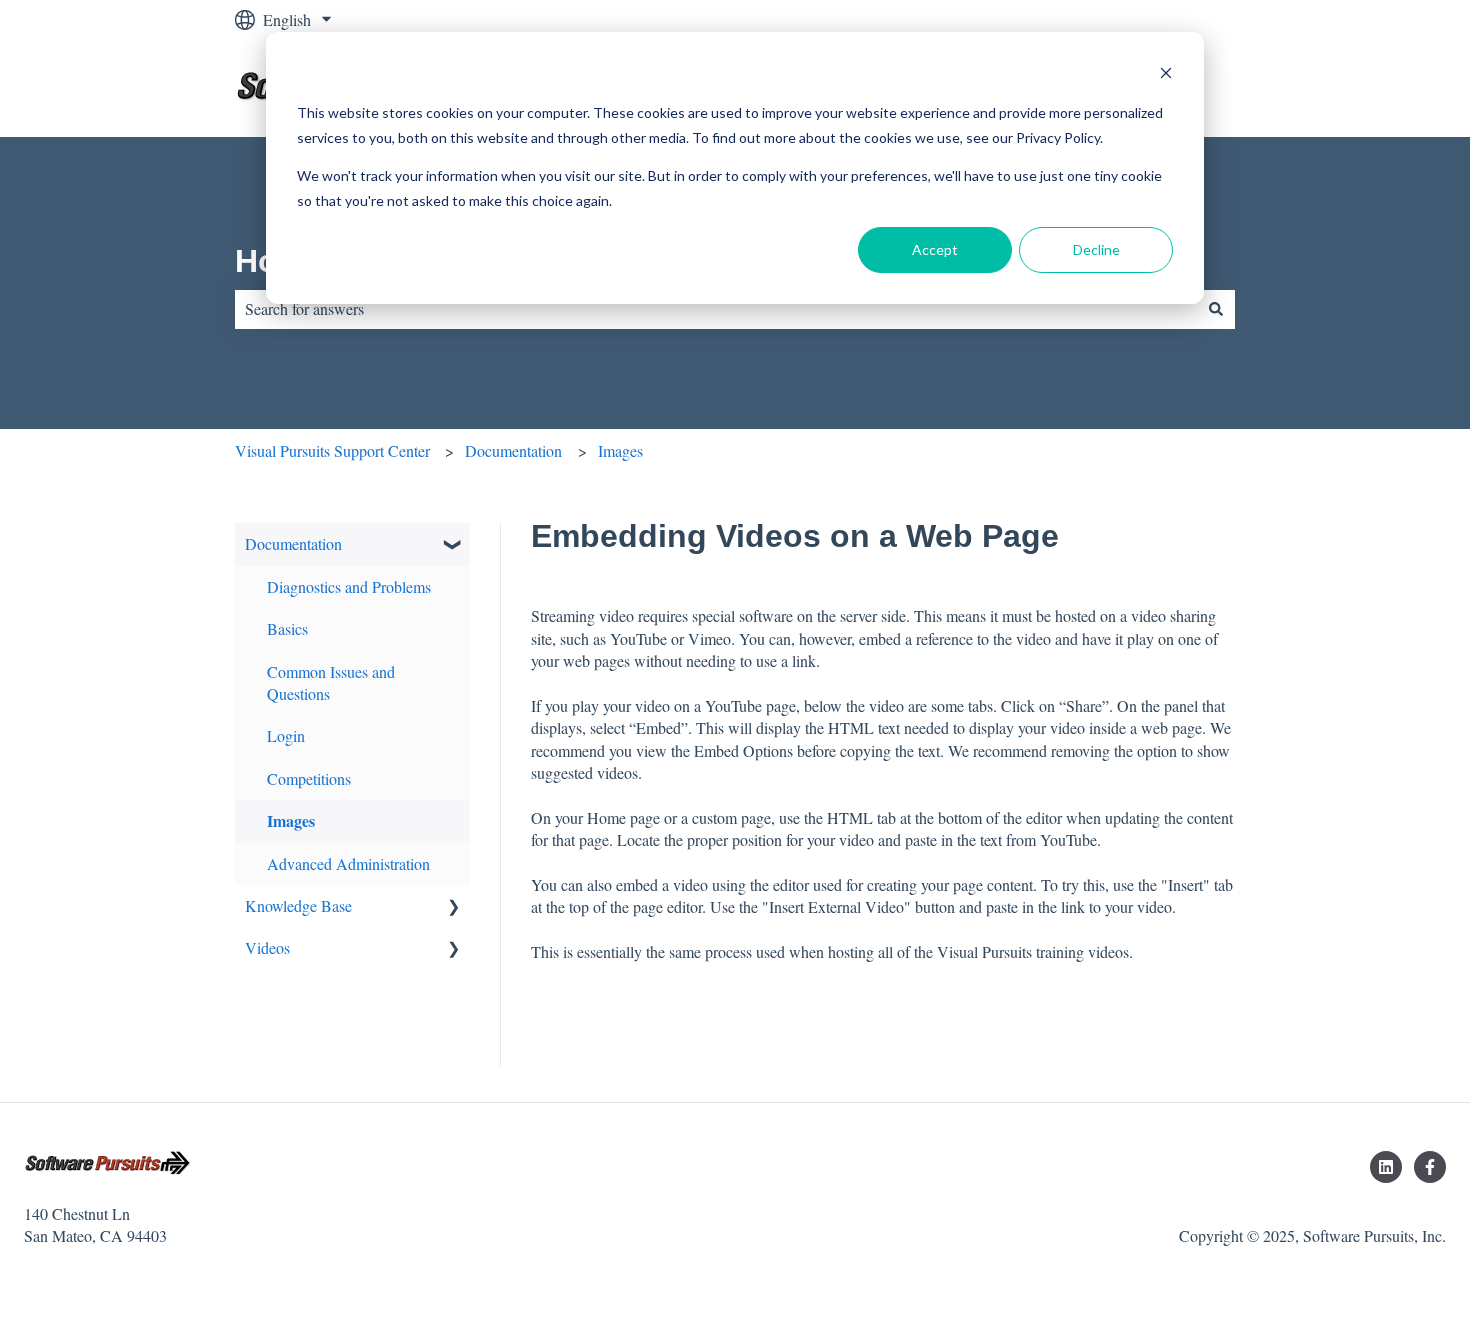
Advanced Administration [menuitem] (348, 863)
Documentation (513, 450)
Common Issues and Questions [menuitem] (331, 682)
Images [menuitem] (291, 820)
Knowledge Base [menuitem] (298, 905)
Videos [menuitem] (267, 947)
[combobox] (716, 309)
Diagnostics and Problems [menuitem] (349, 586)
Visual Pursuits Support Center (332, 450)
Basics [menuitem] (287, 628)
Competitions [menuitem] (309, 778)
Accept (935, 249)
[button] (454, 545)
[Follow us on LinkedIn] (1386, 1167)
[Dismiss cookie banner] (1166, 75)
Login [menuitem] (286, 735)
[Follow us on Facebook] (1430, 1167)
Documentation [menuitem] (293, 543)
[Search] (1216, 309)
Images (620, 450)
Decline (1096, 249)
